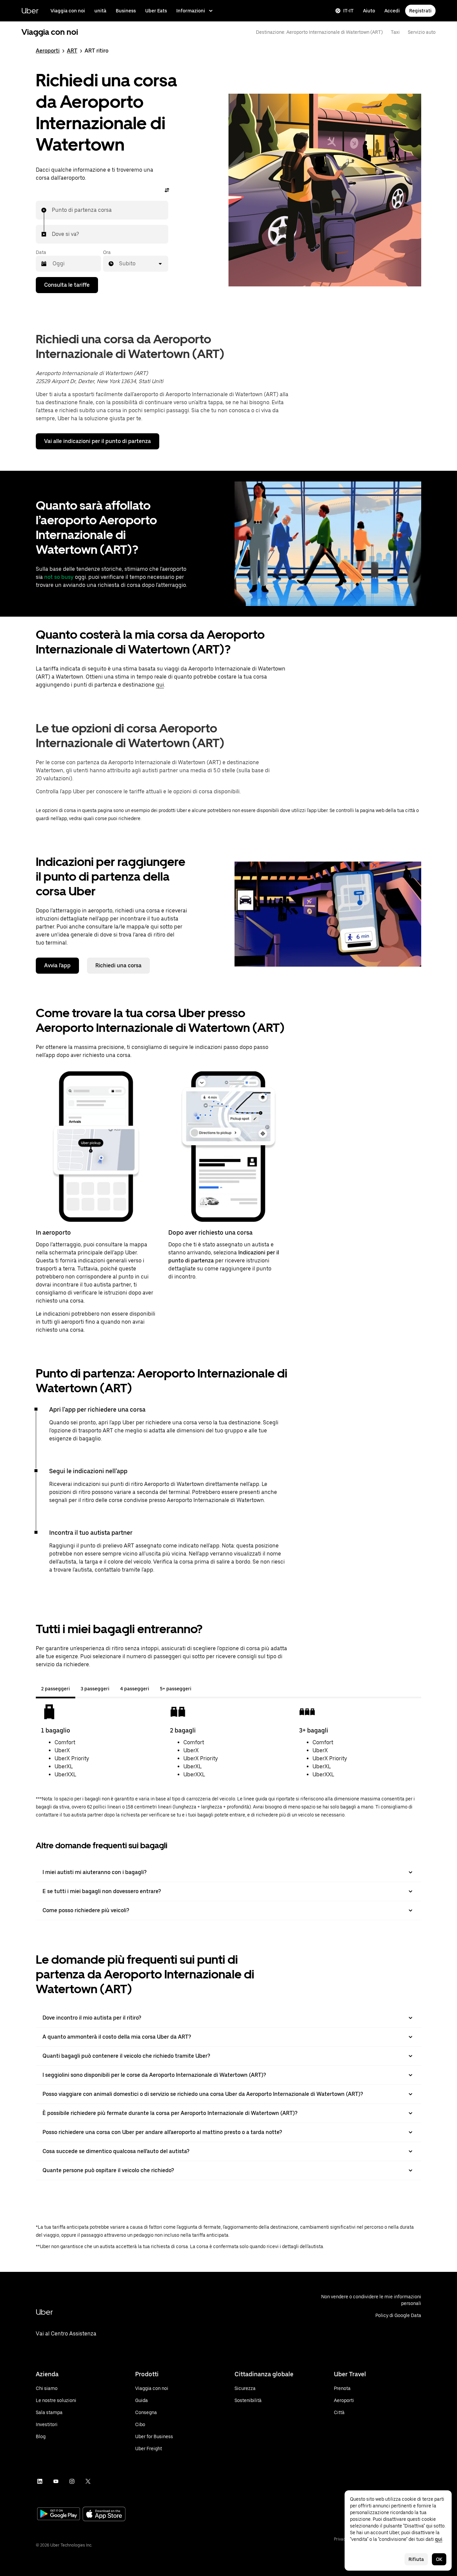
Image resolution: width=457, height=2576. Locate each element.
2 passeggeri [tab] (56, 1689)
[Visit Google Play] (59, 2514)
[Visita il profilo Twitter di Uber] (88, 2481)
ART (72, 51)
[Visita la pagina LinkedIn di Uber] (40, 2481)
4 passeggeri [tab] (135, 1689)
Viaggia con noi (68, 11)
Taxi (395, 32)
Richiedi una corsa (118, 965)
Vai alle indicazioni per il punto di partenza (98, 441)
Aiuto (369, 11)
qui (160, 685)
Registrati (420, 11)
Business (126, 11)
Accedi (392, 11)
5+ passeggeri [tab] (176, 1689)
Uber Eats (156, 11)
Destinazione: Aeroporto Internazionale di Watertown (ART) (319, 32)
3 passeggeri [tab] (95, 1689)
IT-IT (348, 11)
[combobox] (52, 210)
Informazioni (191, 11)
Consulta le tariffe (67, 285)
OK (439, 2559)
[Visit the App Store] (104, 2515)
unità (100, 11)
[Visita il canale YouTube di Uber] (56, 2481)
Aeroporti (48, 51)
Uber (30, 11)
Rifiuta (416, 2559)
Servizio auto (422, 32)
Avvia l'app (57, 965)
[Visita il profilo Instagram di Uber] (72, 2481)
